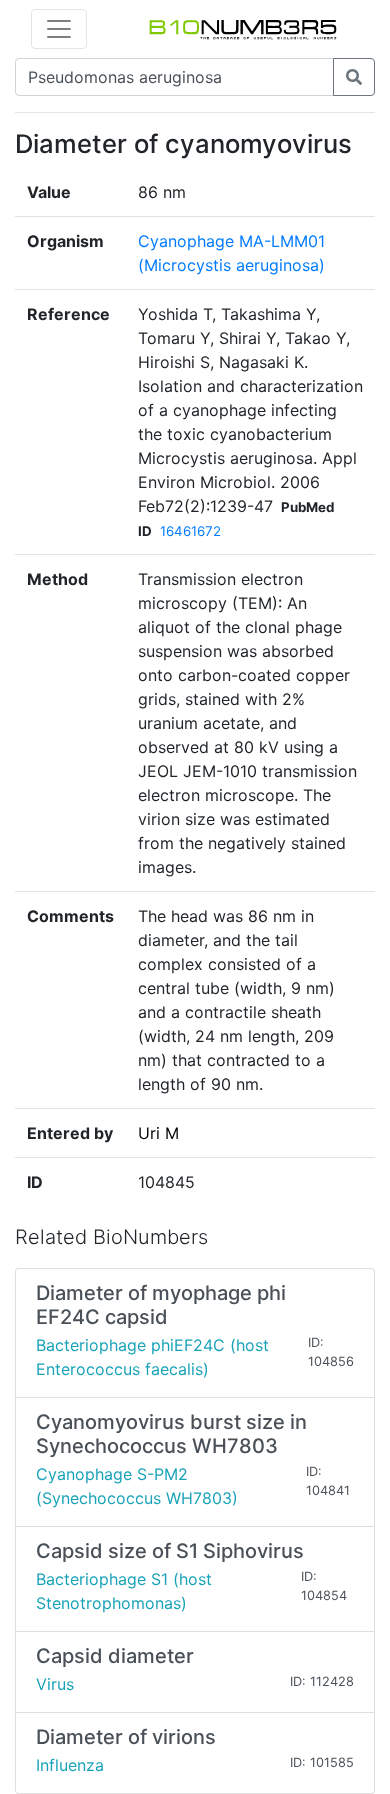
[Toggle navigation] (59, 29)
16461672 (190, 531)
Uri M (158, 1133)
